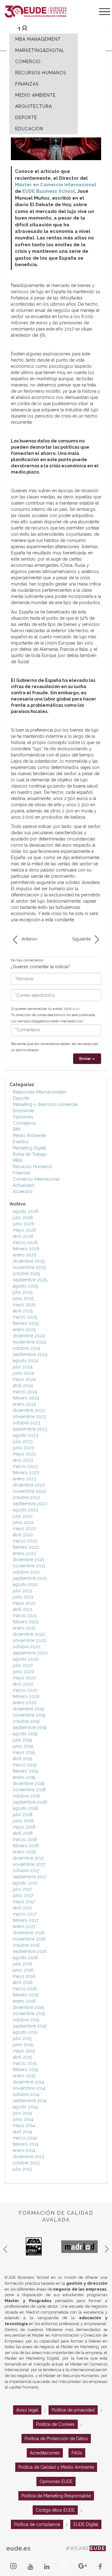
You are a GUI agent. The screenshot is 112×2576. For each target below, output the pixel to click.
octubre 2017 (26, 1871)
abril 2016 (23, 1982)
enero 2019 (24, 1777)
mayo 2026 (24, 1230)
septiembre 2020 (30, 1653)
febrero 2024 (26, 1398)
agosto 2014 (25, 2107)
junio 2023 (23, 1448)
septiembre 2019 (30, 1727)
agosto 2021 (25, 1584)
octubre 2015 (26, 2020)
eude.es (18, 2548)
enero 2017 (24, 1926)
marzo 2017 (25, 1914)
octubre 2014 (26, 2094)
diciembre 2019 (28, 1709)
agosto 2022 (26, 1510)
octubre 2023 (26, 1423)
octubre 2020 (27, 1647)
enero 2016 (24, 2001)
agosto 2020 (26, 1659)
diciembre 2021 (28, 1560)
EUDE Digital (86, 2524)
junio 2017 (23, 1895)
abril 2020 (23, 1684)
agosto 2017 (25, 1883)
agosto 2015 (25, 2032)
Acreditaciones (45, 2453)
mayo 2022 (24, 1528)
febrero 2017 (26, 1920)
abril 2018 (23, 1833)
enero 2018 (24, 1852)
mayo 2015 (24, 2051)
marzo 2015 (25, 2063)
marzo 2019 (25, 1765)
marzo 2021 (25, 1616)
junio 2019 (23, 1746)
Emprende (23, 1111)
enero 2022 (24, 1553)
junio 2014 (23, 2119)
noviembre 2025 (29, 1267)
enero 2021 (24, 1628)
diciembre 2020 (29, 1634)
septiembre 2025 (30, 1280)
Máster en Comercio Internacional (56, 185)
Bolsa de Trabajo (30, 1154)
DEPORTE (26, 118)
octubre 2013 (26, 2163)
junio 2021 (23, 1597)
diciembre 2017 (28, 1858)
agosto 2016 (25, 1958)
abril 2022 (23, 1535)
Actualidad (23, 1185)
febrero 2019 (26, 1771)
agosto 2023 (26, 1435)
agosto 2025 (25, 1286)
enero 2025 (24, 1330)
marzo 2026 (25, 1242)
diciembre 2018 (29, 1783)
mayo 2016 (24, 1976)
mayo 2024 (24, 1379)
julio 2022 (23, 1516)
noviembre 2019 (29, 1715)
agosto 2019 (25, 1734)
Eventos (21, 1142)
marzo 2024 (25, 1392)
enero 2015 (24, 2076)
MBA (17, 1160)
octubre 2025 (26, 1274)
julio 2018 (23, 1815)
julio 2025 (23, 1292)
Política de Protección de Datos (56, 2439)
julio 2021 (22, 1591)
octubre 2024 (26, 1348)
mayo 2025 (24, 1305)
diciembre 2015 (28, 2007)
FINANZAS (27, 84)
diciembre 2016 (29, 1933)
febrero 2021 (26, 1622)
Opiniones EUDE (56, 2481)
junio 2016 (23, 1970)
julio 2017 (22, 1889)
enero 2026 (25, 1255)
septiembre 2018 (30, 1802)
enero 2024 (24, 1404)
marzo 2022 (25, 1541)
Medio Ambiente (29, 1135)
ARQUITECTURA (34, 106)
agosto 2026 (26, 1211)
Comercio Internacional (36, 1179)
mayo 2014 (24, 2125)
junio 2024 (23, 1373)
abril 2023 (23, 1460)
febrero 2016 (26, 1995)
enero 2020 (25, 1703)
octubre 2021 (26, 1572)
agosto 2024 (26, 1361)
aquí (76, 1009)
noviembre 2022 (29, 1491)
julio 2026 (23, 1218)
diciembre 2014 (28, 2082)
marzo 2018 (25, 1839)
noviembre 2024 (29, 1342)
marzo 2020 (25, 1690)
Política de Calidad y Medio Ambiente (56, 2467)
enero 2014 (24, 2150)
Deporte (21, 1098)
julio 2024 (23, 1367)
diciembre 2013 (28, 2157)
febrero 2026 (26, 1249)
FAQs (77, 2453)
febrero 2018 (26, 1846)
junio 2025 (23, 1298)
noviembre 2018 (29, 1790)
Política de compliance (37, 2524)
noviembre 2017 (29, 1864)
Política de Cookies (55, 2424)
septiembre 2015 (30, 2026)
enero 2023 (24, 1479)
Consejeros (24, 1123)
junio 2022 (23, 1522)
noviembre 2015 (29, 2014)
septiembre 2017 (30, 1877)
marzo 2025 (25, 1317)
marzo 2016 (25, 1989)
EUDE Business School (49, 191)
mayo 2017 (24, 1902)
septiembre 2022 (30, 1504)
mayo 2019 (24, 1752)
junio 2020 (23, 1672)
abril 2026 (23, 1236)
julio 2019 (22, 1740)
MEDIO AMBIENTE (35, 95)
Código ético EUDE (55, 2510)
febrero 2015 (26, 2070)
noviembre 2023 (29, 1417)
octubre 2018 (26, 1796)
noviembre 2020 (30, 1640)
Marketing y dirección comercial (45, 1104)
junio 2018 (23, 1821)
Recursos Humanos (33, 1167)
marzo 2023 (25, 1466)
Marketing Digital (29, 1148)
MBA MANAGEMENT (38, 39)
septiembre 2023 (30, 1429)
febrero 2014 (26, 2144)
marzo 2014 (25, 2138)
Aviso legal (27, 2410)
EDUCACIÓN (29, 129)
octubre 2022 (26, 1497)
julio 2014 (22, 2113)
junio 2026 (23, 1224)
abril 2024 (23, 1385)
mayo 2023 (24, 1454)
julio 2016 (23, 1964)
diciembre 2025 (29, 1261)
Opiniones (23, 1117)
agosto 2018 (25, 1808)
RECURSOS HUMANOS (41, 73)
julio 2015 (22, 2038)
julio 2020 (23, 1665)
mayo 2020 (24, 1678)
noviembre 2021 (29, 1566)
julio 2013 (22, 2169)
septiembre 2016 (30, 1951)
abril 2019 (23, 1759)
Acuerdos (23, 1191)
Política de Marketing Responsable (56, 2496)
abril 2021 (23, 1609)
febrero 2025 (26, 1323)
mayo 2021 (24, 1603)
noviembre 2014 (29, 2088)
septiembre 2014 (30, 2101)
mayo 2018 (24, 1827)
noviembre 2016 (29, 1939)
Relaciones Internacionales (40, 1092)
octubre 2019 (26, 1721)
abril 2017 (22, 1908)
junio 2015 (23, 2045)
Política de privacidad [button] (73, 2410)
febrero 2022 (26, 1547)
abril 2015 (22, 2057)
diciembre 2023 (29, 1410)
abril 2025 (23, 1311)
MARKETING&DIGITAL (40, 50)
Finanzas (21, 1173)
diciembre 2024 (29, 1336)
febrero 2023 (26, 1473)
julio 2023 (23, 1441)
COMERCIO (28, 62)
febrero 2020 (26, 1696)
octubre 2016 (26, 1945)
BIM (16, 1129)
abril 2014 (23, 2132)
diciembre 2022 (29, 1485)
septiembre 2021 (30, 1578)
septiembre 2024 (30, 1354)
